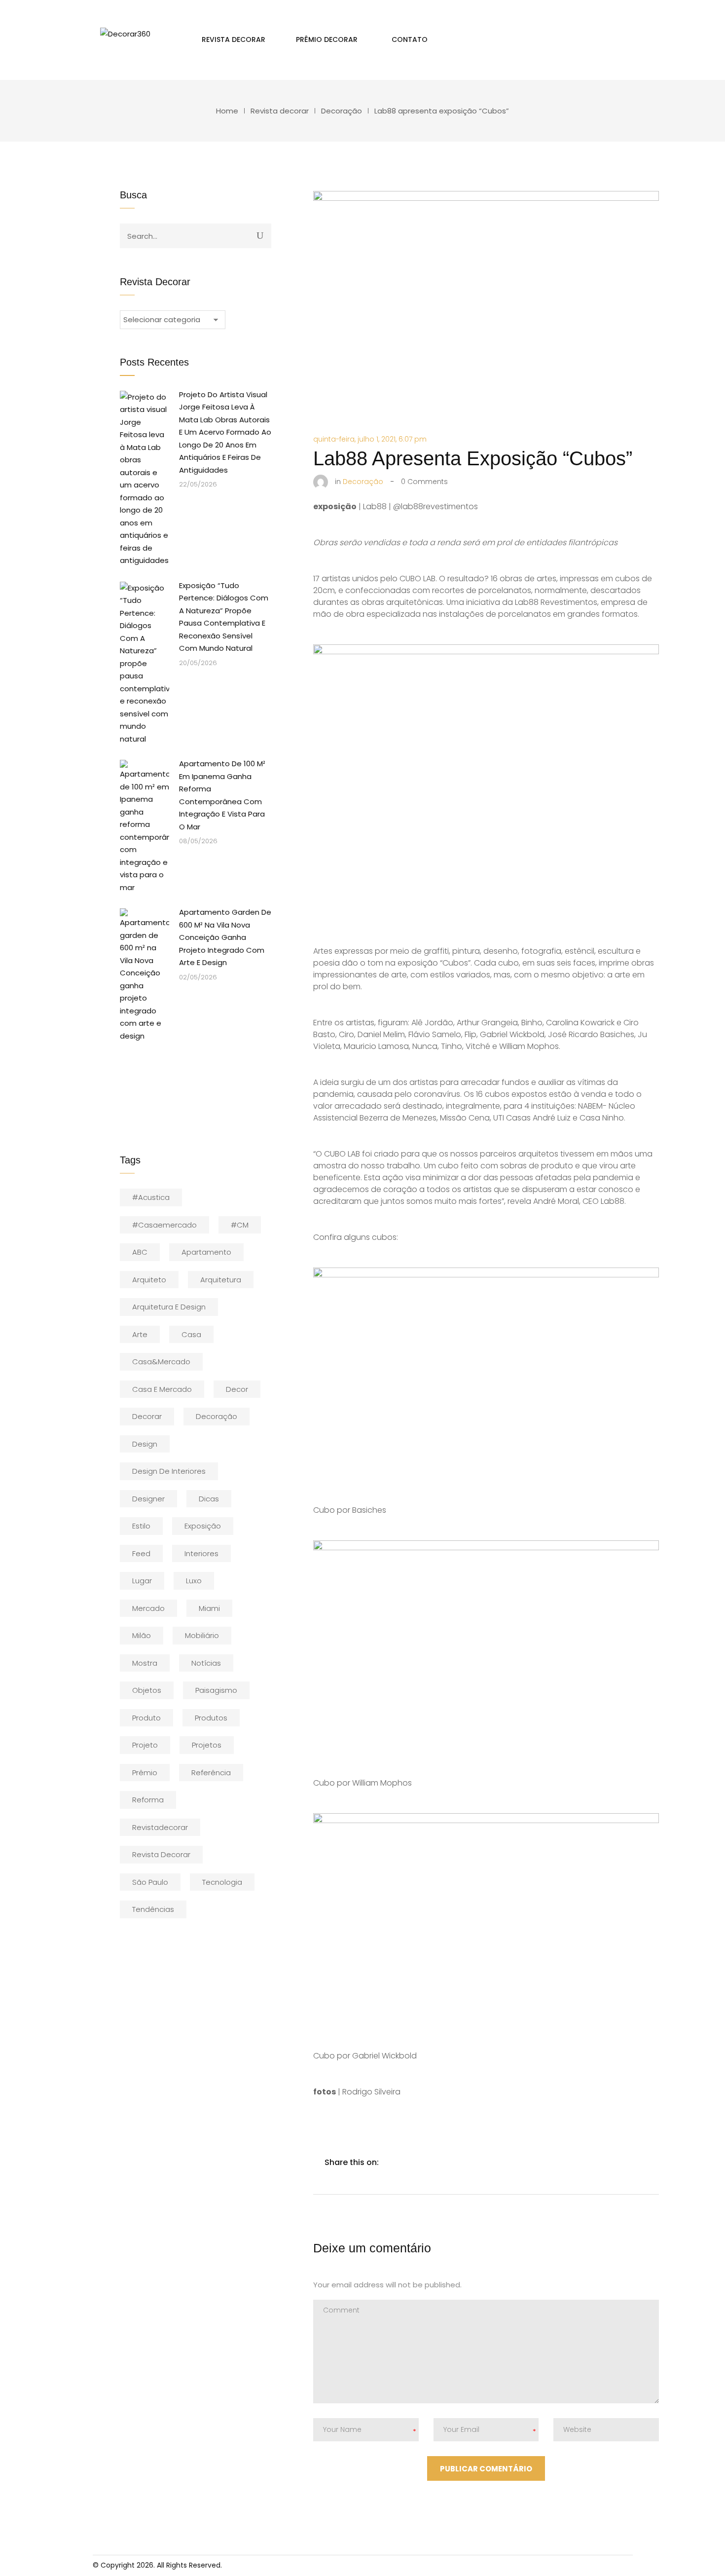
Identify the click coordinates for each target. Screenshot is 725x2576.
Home (227, 111)
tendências (153, 1909)
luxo (194, 1581)
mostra (145, 1663)
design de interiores (169, 1471)
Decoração (342, 111)
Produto (146, 1718)
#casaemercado (164, 1225)
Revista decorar (280, 111)
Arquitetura (221, 1280)
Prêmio (145, 1773)
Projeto (145, 1745)
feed (141, 1553)
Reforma (148, 1800)
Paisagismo (216, 1690)
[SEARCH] (260, 235)
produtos (211, 1718)
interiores (201, 1553)
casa (191, 1334)
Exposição (203, 1526)
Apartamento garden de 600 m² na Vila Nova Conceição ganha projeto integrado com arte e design (225, 937)
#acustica (151, 1197)
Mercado (148, 1608)
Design (145, 1444)
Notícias (206, 1663)
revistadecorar (160, 1827)
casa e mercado (162, 1389)
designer (148, 1499)
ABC (140, 1252)
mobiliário (202, 1635)
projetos (207, 1745)
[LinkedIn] (433, 2162)
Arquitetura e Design (169, 1307)
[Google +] (453, 2162)
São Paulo (150, 1882)
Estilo (141, 1526)
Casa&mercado (161, 1362)
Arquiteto (149, 1280)
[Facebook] (391, 2162)
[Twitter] (412, 2162)
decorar (147, 1416)
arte (140, 1334)
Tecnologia (222, 1882)
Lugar (142, 1581)
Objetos (147, 1690)
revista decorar (161, 1854)
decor (237, 1389)
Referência (211, 1773)
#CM (240, 1225)
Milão (142, 1635)
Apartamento (206, 1252)
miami (209, 1608)
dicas (209, 1499)
